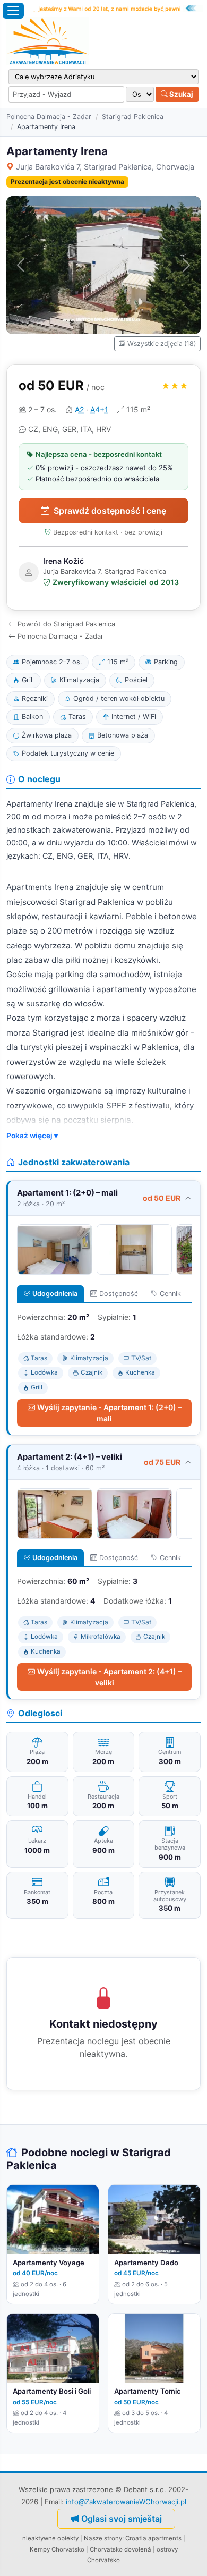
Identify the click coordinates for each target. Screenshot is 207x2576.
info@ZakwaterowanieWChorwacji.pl (126, 2502)
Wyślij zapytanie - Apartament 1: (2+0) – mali (109, 1413)
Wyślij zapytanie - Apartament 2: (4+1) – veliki (109, 1677)
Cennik (170, 1294)
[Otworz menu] (13, 11)
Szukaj (180, 94)
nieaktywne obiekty (50, 2538)
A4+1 (99, 409)
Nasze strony (103, 2538)
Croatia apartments (153, 2538)
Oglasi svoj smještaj (122, 2519)
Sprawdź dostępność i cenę (110, 511)
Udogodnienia (55, 1294)
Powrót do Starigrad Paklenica (66, 624)
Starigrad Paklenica (133, 117)
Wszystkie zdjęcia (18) (162, 344)
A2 (79, 409)
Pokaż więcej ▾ (32, 1136)
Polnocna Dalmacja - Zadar (49, 117)
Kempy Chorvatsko (57, 2549)
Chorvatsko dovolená (120, 2549)
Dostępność (119, 1294)
